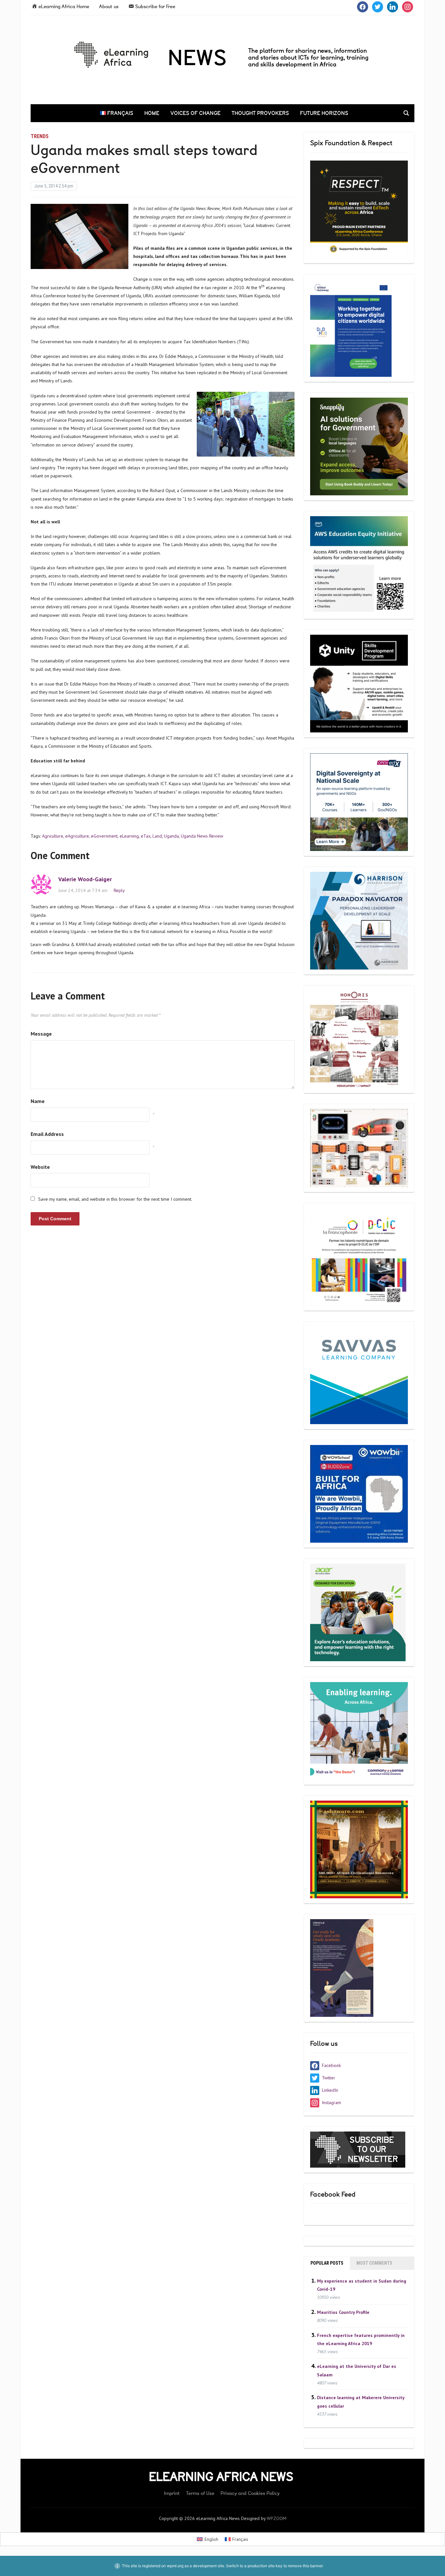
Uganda (171, 836)
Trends (40, 136)
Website (40, 1167)
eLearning (129, 836)
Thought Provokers (260, 113)
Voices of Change (195, 113)
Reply (119, 890)
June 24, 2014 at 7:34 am (83, 890)
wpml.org (175, 2566)
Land (157, 836)
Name (38, 1101)
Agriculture (53, 836)
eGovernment (104, 836)
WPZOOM (277, 2518)
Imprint (172, 2493)
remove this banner (305, 2566)
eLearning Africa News (221, 2477)
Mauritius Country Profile (343, 2312)
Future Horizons (324, 113)
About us (109, 7)
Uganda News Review (202, 836)
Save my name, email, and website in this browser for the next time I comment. (115, 1199)
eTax (146, 836)
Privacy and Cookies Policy (250, 2493)
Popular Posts (327, 2263)
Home (152, 113)
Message (41, 1034)
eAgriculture (77, 836)
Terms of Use (200, 2493)
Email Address (47, 1134)
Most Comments (374, 2263)
